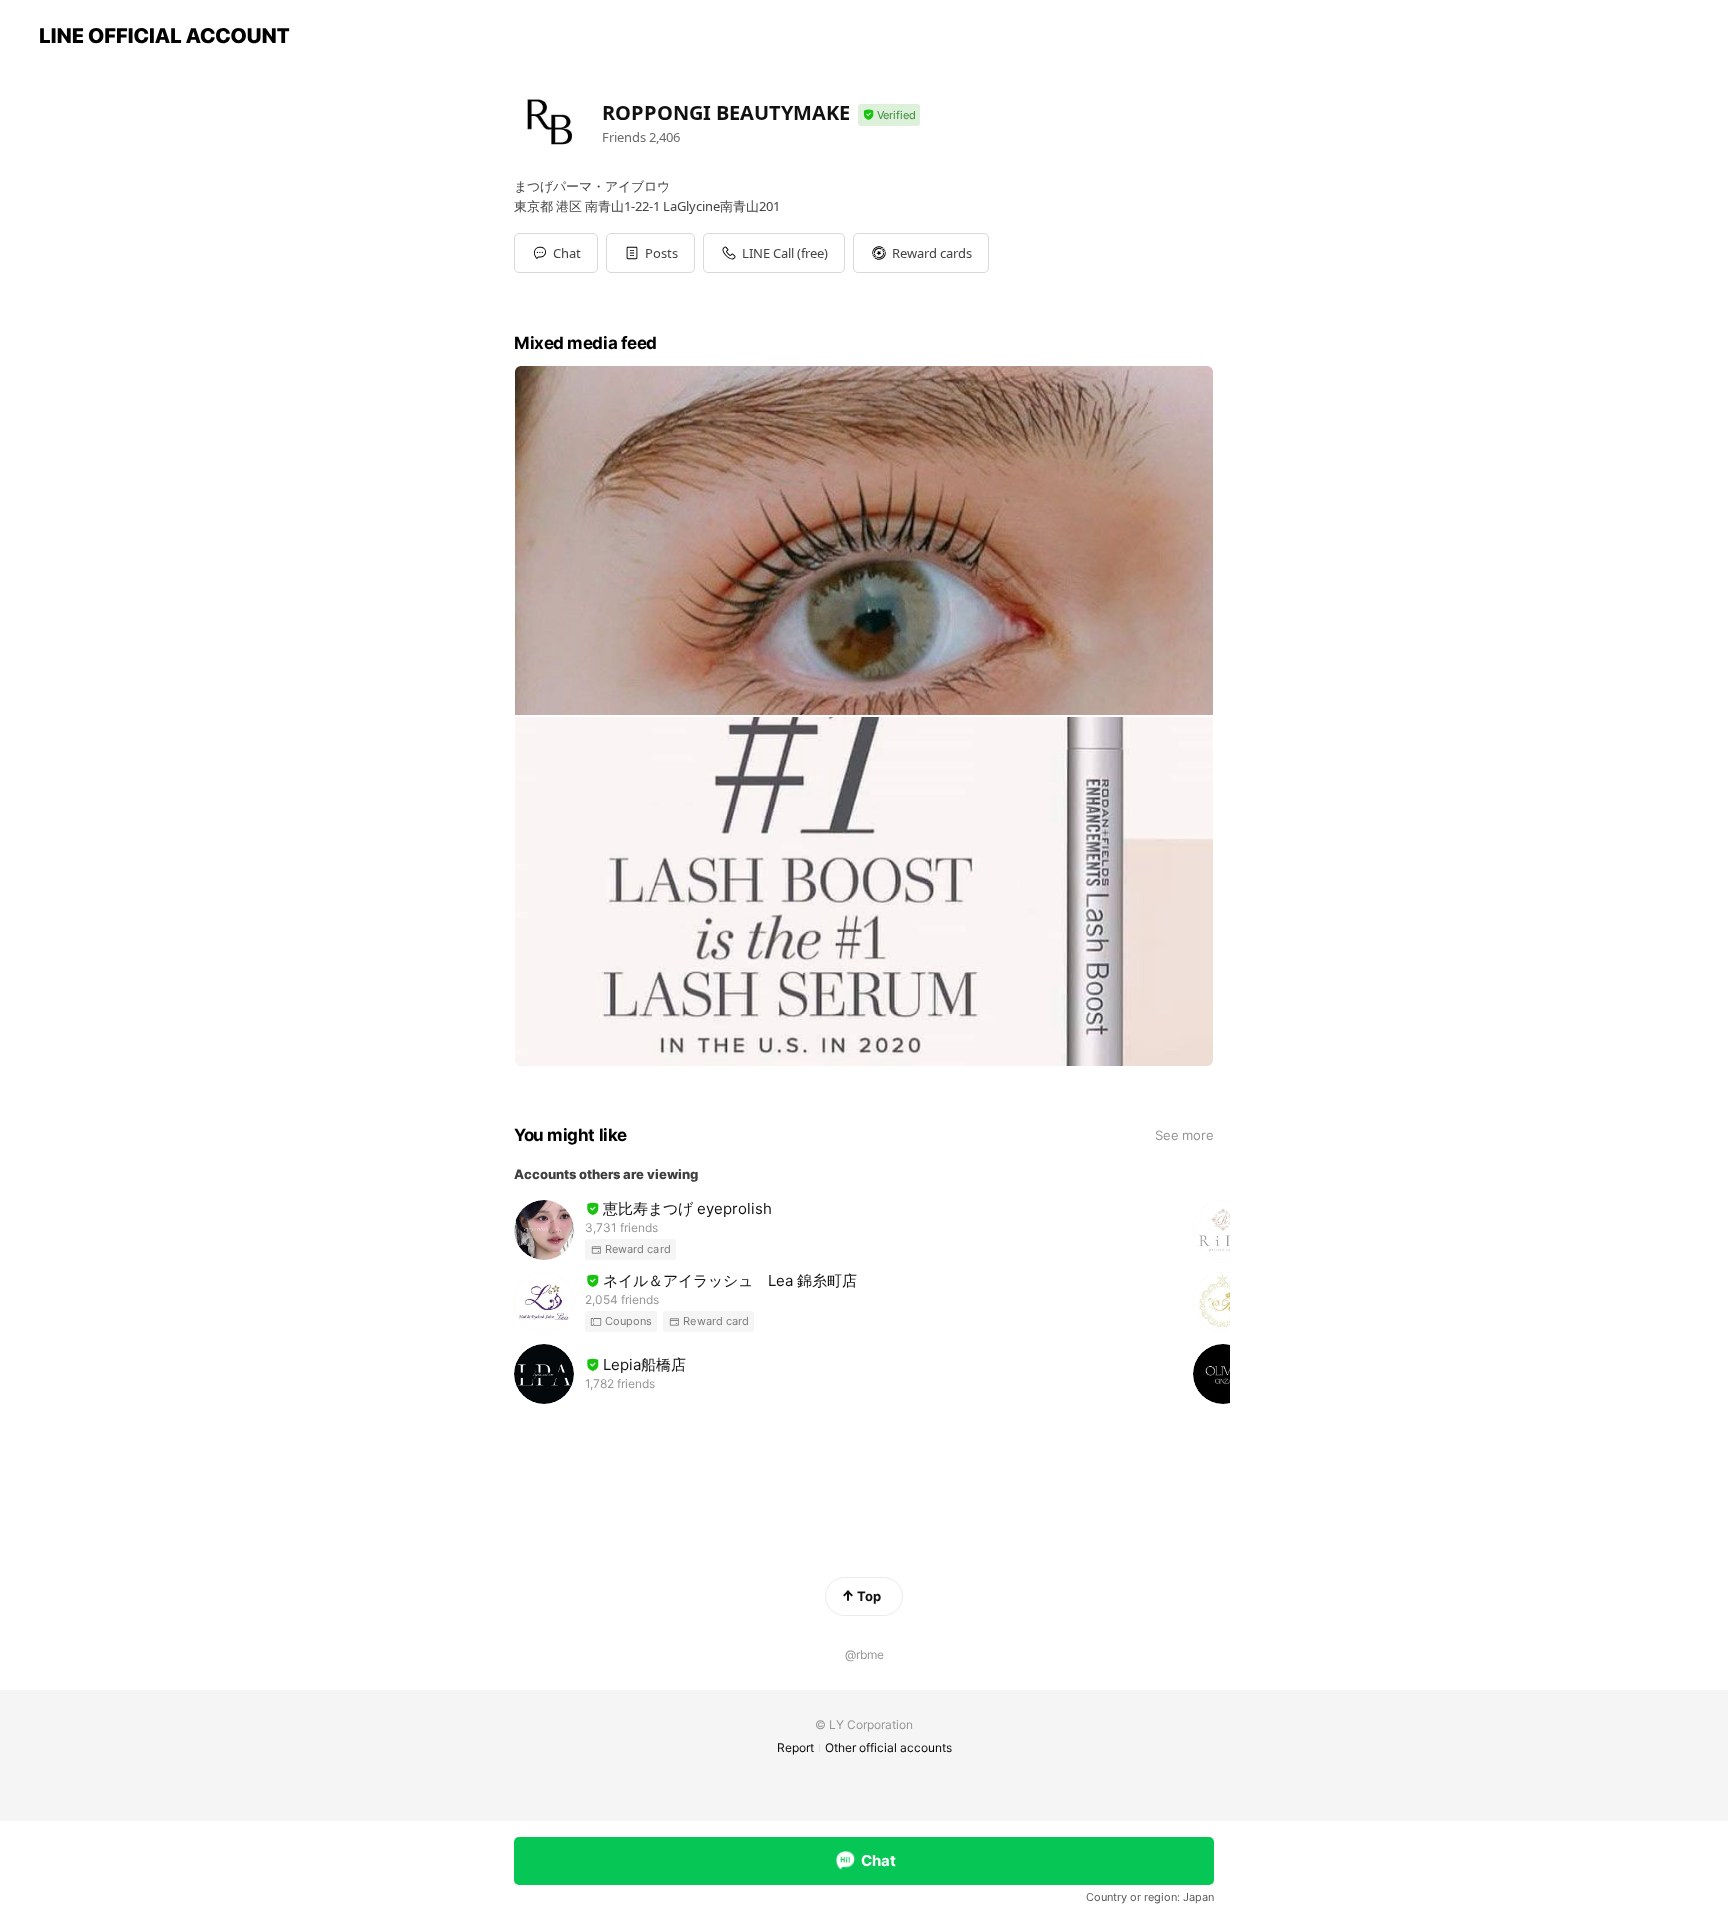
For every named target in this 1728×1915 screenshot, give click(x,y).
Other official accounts (888, 1747)
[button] (650, 253)
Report (795, 1747)
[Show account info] (889, 115)
